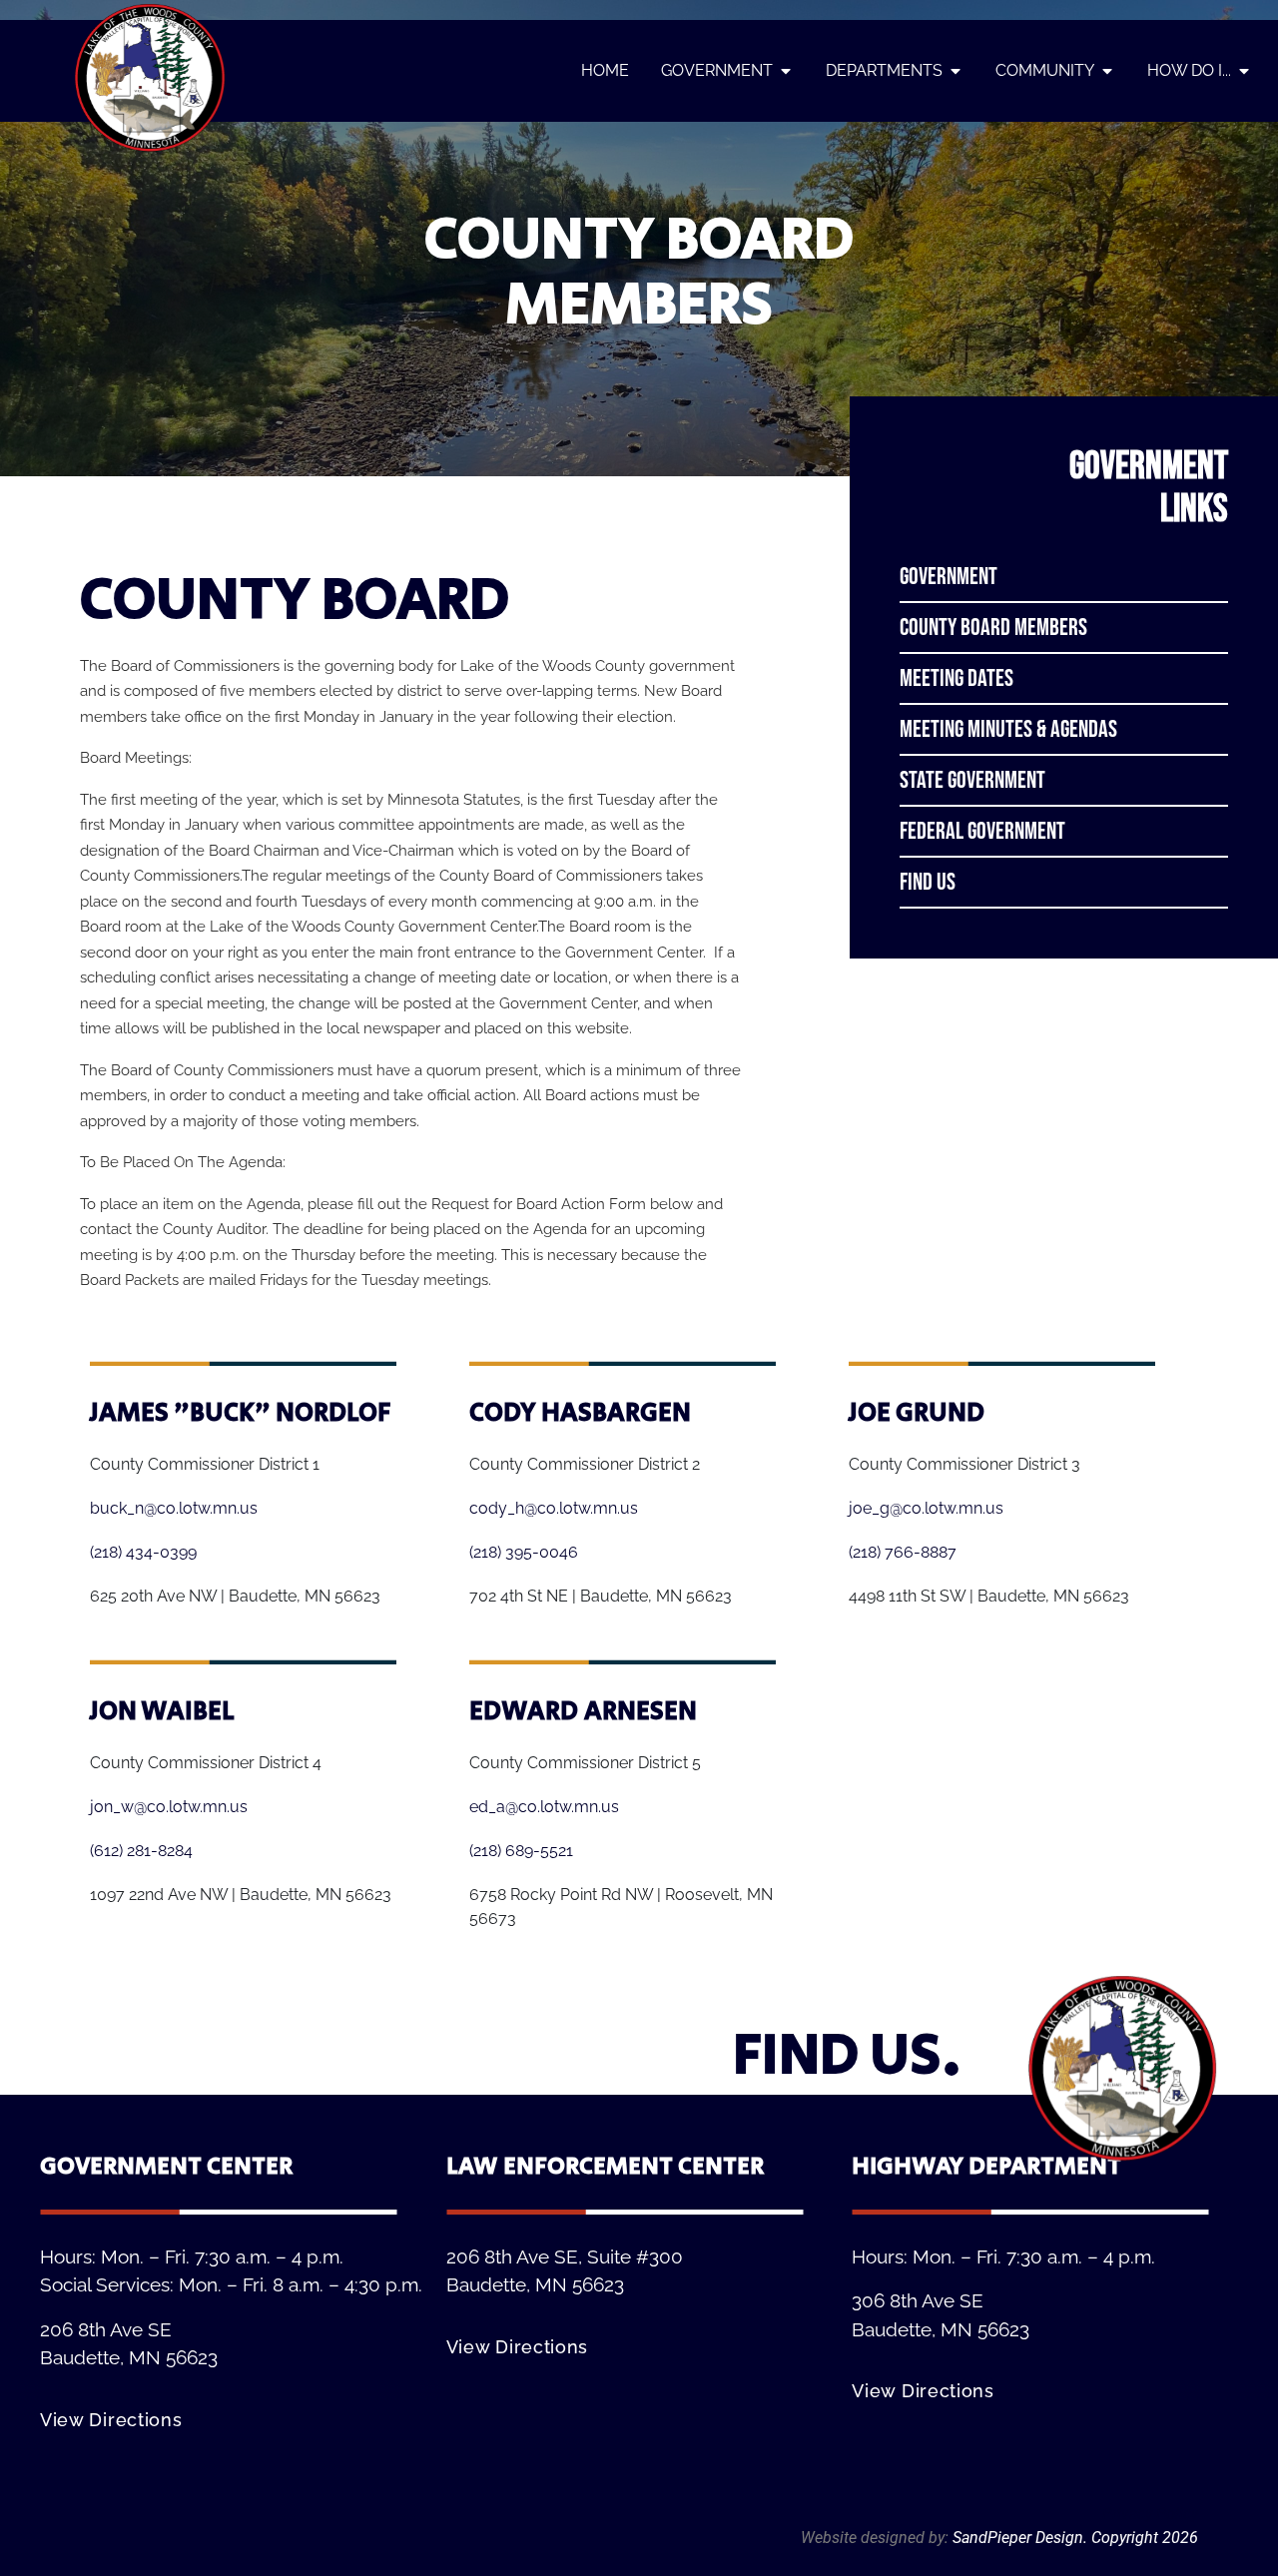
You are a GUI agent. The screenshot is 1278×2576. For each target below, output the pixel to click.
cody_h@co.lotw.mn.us (554, 1508)
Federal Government (982, 831)
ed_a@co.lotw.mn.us (544, 1807)
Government (949, 577)
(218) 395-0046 (524, 1552)
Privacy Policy (1150, 2514)
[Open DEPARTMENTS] (956, 70)
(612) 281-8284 (141, 1851)
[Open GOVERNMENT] (786, 70)
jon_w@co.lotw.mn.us (169, 1807)
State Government (972, 780)
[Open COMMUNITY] (1107, 70)
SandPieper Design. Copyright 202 (1071, 2538)
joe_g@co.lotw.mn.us (926, 1508)
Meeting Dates (957, 678)
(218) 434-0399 (143, 1552)
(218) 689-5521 (521, 1851)
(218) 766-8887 (903, 1552)
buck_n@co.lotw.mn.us (174, 1508)
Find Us (928, 882)
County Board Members (993, 628)
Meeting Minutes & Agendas (1008, 729)
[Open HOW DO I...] (1244, 70)
